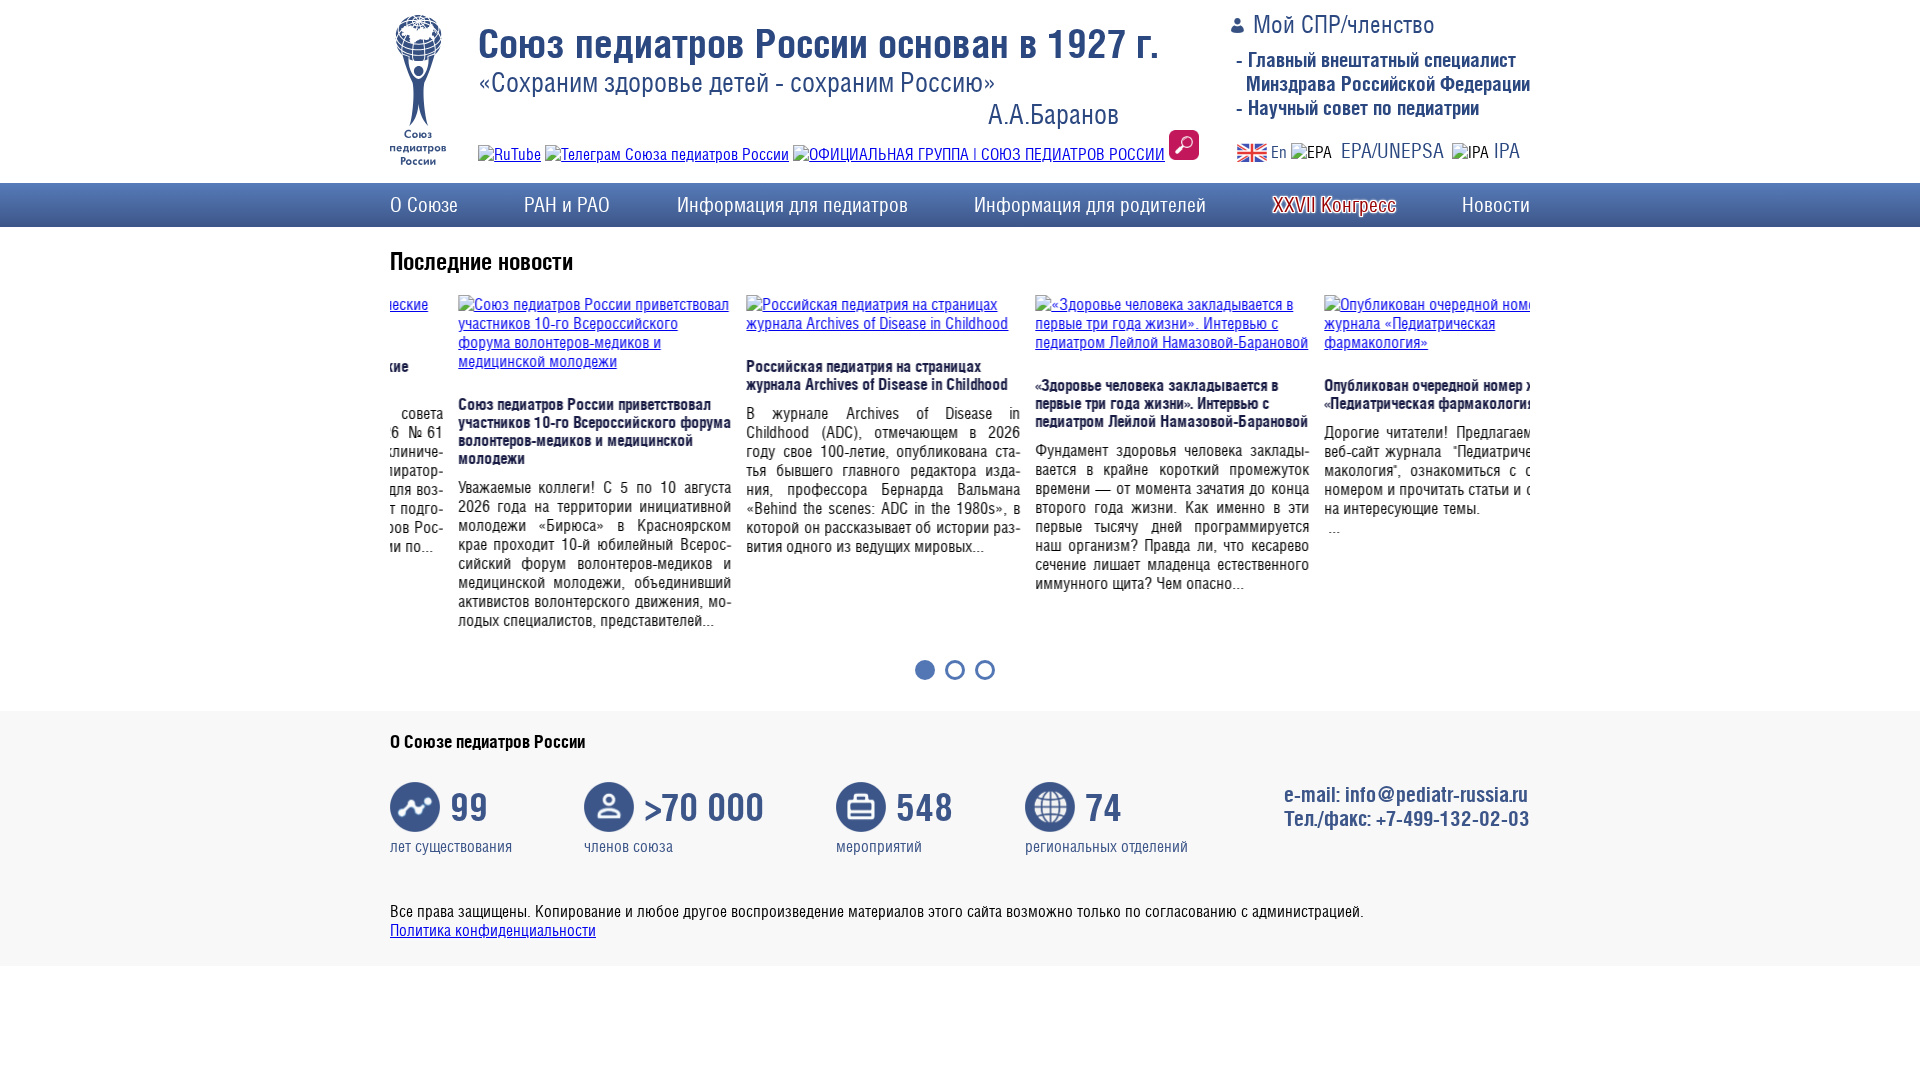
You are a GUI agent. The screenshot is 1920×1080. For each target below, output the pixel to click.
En (1279, 152)
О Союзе (424, 205)
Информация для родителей (1090, 205)
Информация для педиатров (792, 205)
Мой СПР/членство (1344, 24)
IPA (1507, 151)
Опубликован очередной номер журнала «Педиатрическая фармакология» (1385, 394)
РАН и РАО (567, 205)
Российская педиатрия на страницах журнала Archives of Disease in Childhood (809, 375)
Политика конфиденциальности (493, 930)
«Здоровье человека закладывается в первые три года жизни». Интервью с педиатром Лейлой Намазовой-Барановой (1104, 403)
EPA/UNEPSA (1392, 151)
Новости (1496, 205)
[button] (925, 670)
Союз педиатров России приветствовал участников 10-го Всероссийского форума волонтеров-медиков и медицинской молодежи (527, 431)
